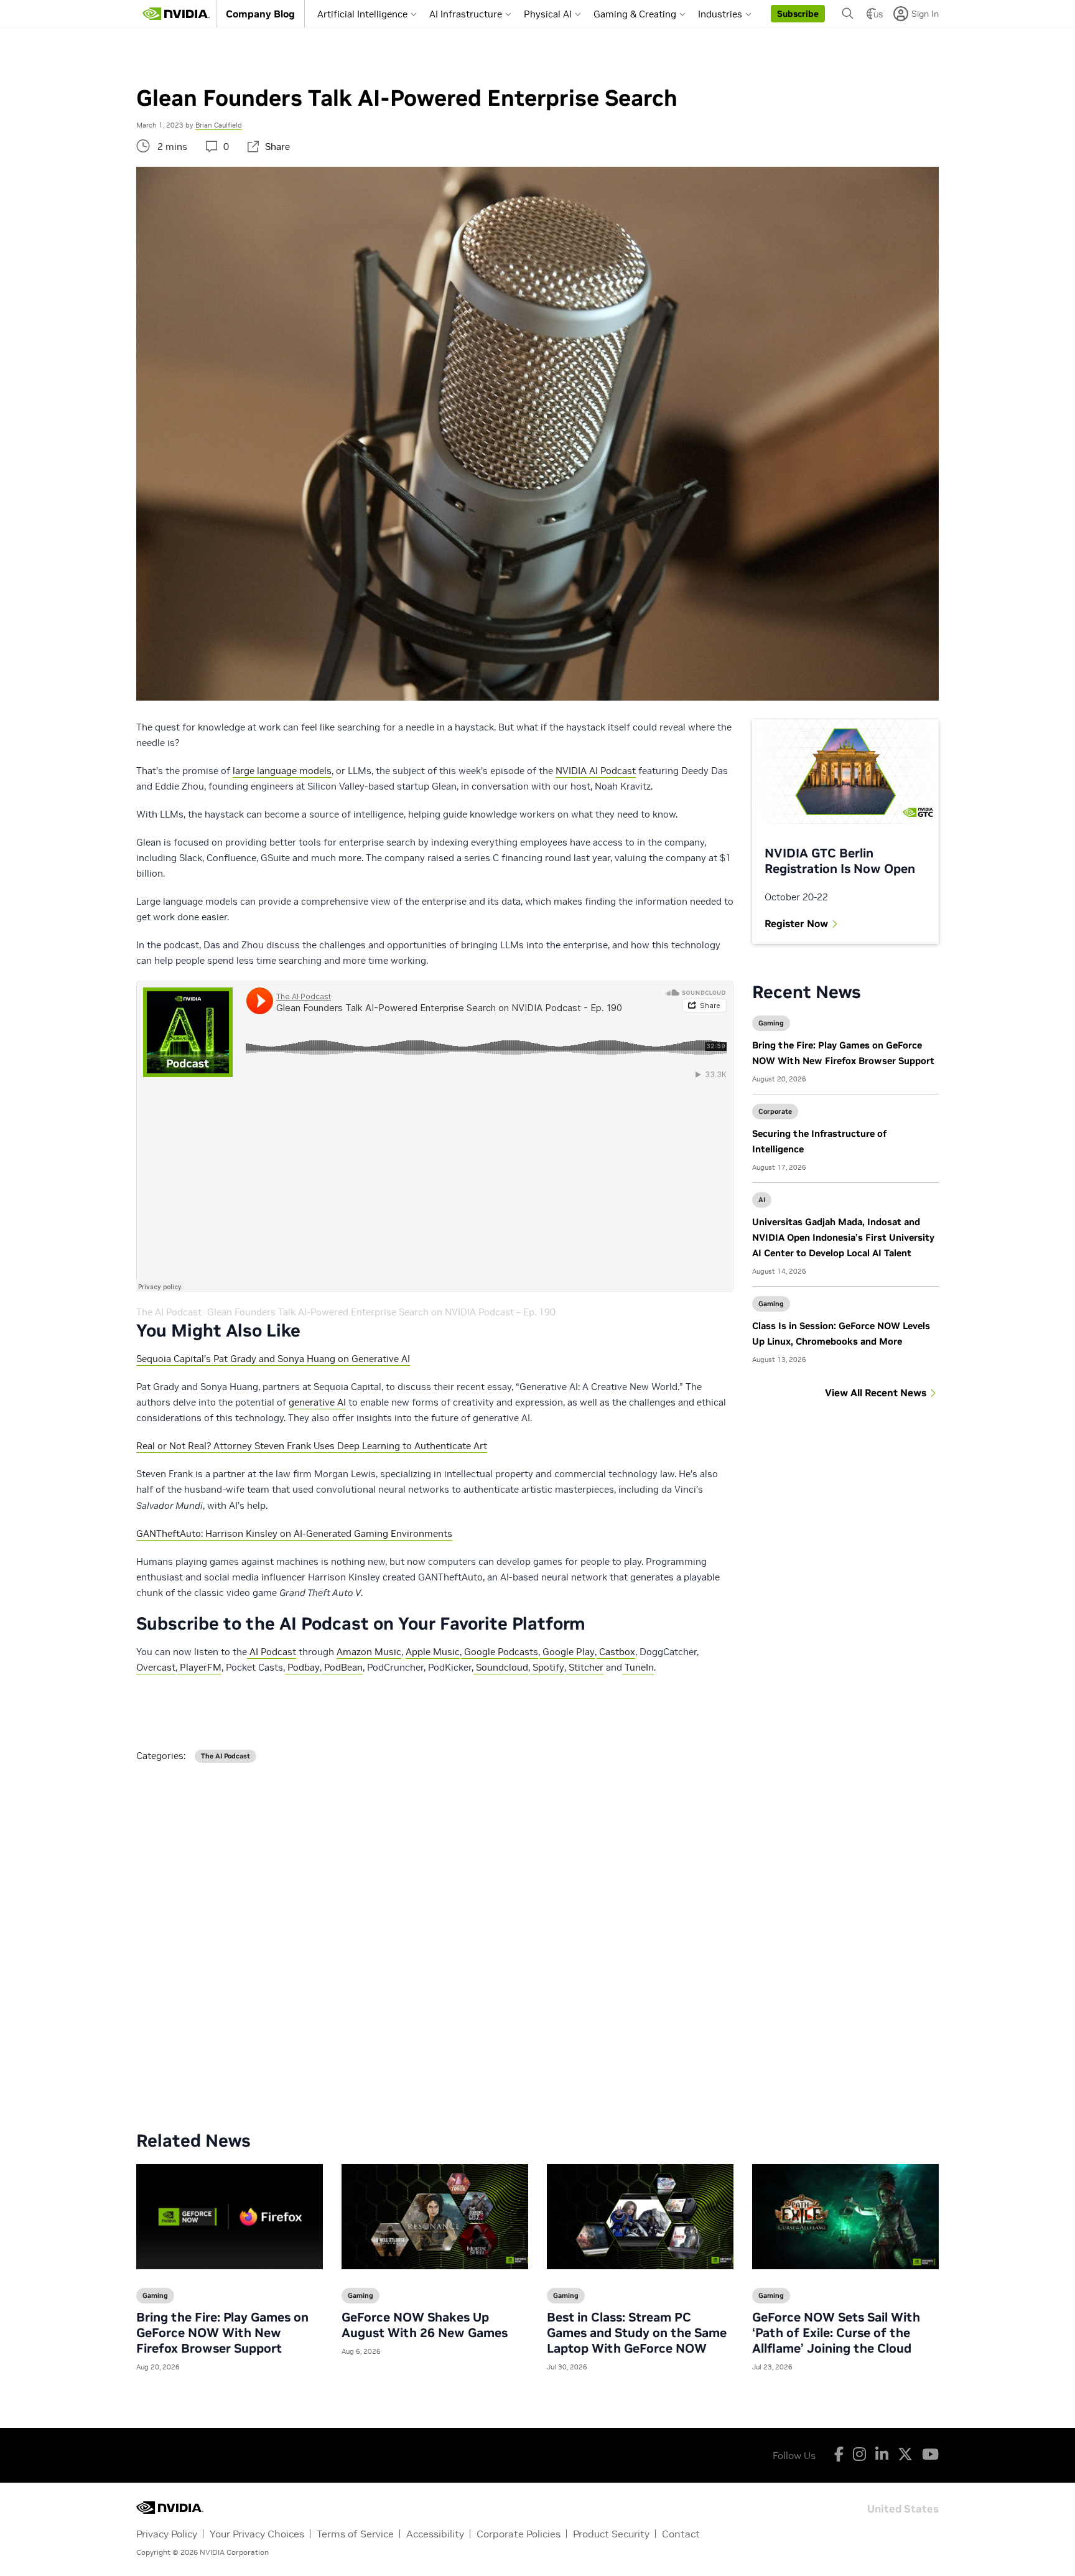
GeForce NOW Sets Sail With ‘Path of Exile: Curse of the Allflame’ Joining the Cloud (836, 2333)
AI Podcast (272, 1652)
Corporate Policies (519, 2534)
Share (277, 147)
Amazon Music (369, 1652)
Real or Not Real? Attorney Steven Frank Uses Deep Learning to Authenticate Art (312, 1446)
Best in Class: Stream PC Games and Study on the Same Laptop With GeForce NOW (637, 2333)
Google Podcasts (500, 1652)
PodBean (342, 1667)
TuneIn (638, 1667)
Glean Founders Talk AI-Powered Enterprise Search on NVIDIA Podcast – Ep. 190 (381, 1312)
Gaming (771, 1023)
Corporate (775, 1111)
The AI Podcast (169, 1312)
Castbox (616, 1652)
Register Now (796, 923)
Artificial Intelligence (362, 14)
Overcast (156, 1667)
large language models (282, 771)
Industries (720, 14)
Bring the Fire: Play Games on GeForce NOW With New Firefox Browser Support (222, 2333)
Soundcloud (501, 1667)
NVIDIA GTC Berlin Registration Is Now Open (840, 861)
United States (903, 2508)
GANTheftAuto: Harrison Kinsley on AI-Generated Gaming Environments (294, 1533)
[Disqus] (537, 1937)
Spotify (547, 1667)
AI (762, 1200)
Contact (681, 2534)
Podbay (302, 1667)
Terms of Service (355, 2534)
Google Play (567, 1652)
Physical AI (548, 14)
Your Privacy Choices (257, 2534)
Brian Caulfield (219, 125)
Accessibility (435, 2534)
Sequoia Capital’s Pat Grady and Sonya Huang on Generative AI (273, 1359)
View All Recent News (876, 1393)
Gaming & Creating (635, 14)
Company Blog (260, 14)
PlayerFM (199, 1667)
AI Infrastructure (466, 14)
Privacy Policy (167, 2534)
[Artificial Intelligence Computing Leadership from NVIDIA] (176, 14)
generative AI (317, 1402)
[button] (798, 14)
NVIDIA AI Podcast (596, 771)
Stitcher (585, 1667)
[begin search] (848, 14)
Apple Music (433, 1652)
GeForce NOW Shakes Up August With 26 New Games (425, 2325)
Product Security (611, 2534)
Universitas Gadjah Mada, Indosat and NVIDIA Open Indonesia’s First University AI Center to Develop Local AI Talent (843, 1237)
